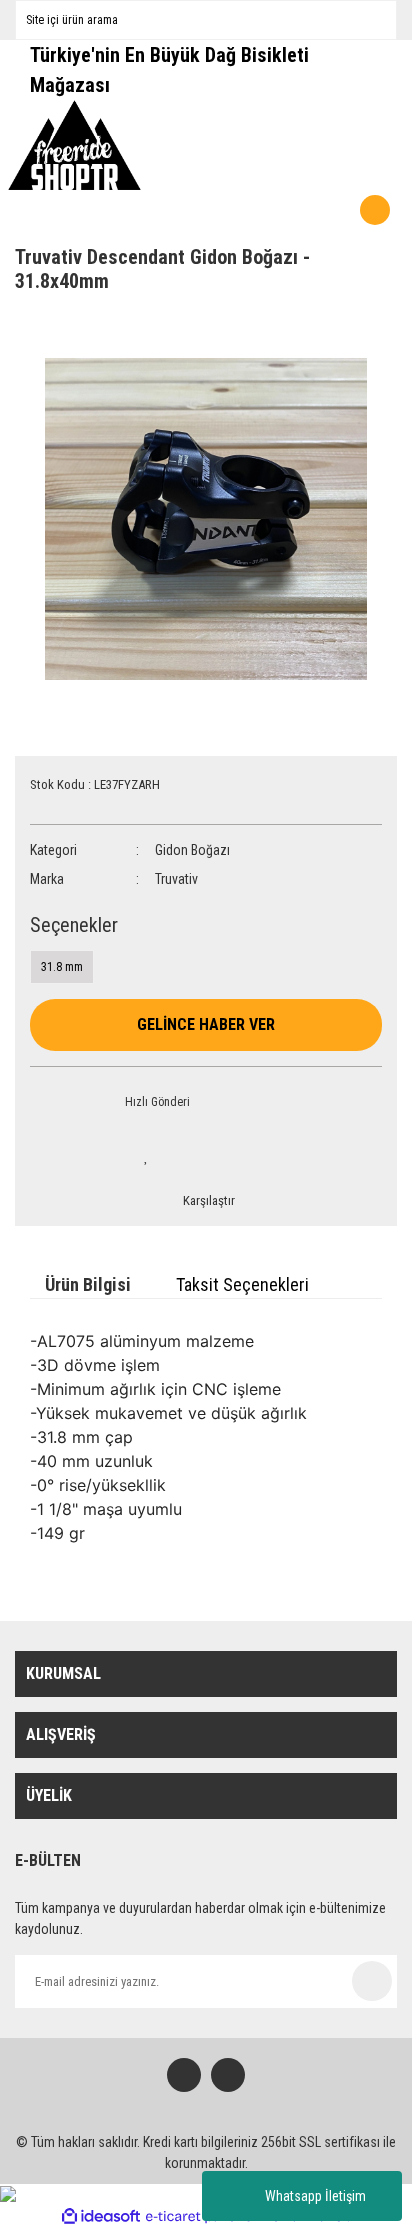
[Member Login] (323, 210)
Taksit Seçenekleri (242, 1284)
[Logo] (75, 145)
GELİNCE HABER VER (206, 1024)
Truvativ (176, 879)
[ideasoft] (101, 2216)
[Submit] (372, 1981)
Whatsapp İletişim (315, 2196)
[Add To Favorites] (146, 1156)
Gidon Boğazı (192, 850)
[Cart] (297, 210)
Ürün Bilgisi (88, 1284)
